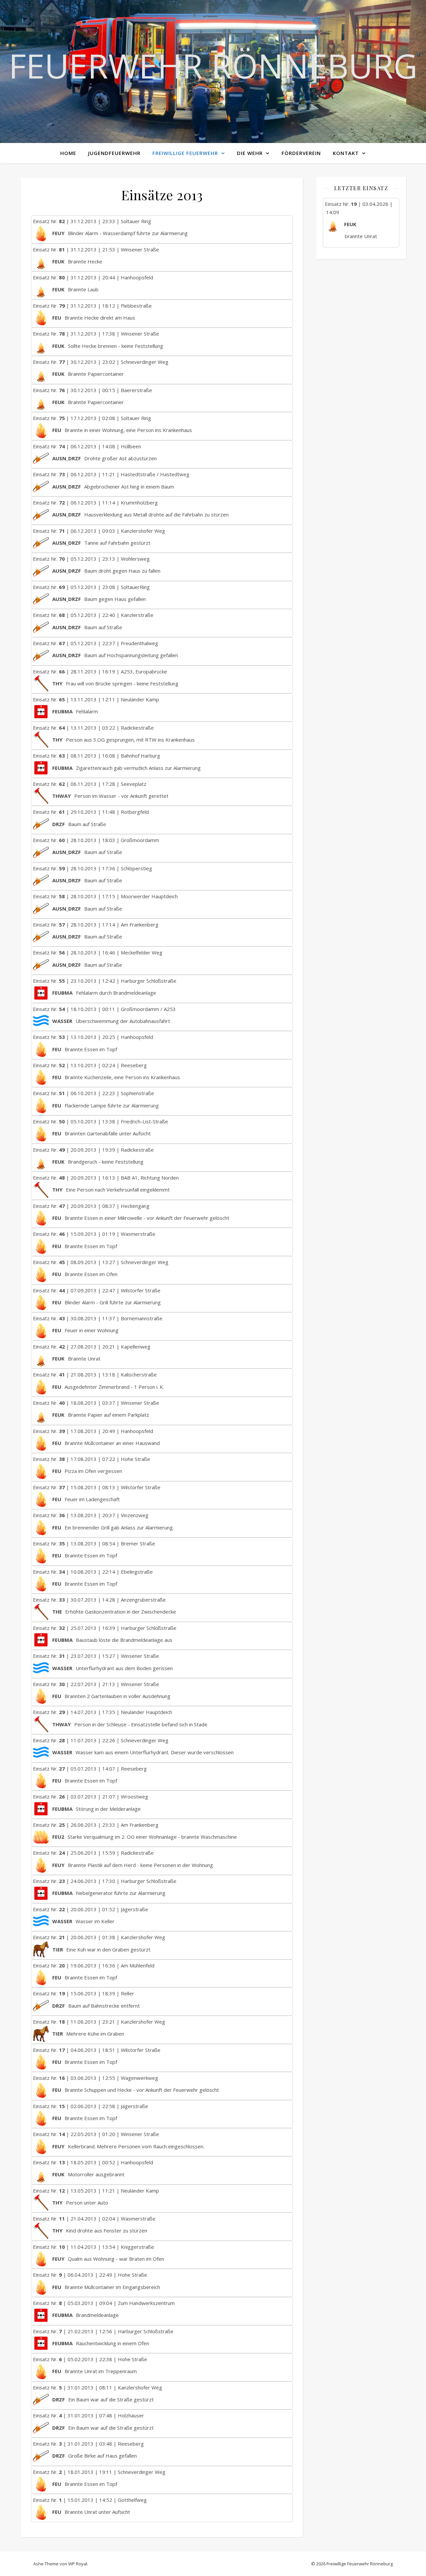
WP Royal (78, 2564)
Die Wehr (250, 153)
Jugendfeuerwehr (114, 153)
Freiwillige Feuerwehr (185, 153)
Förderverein (301, 153)
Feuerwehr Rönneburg (213, 66)
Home (68, 153)
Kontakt (346, 153)
